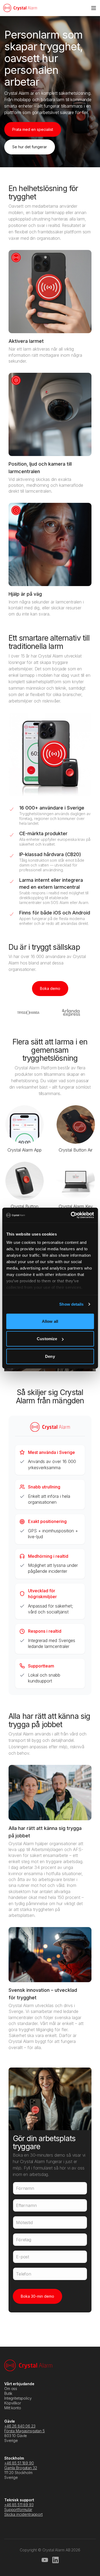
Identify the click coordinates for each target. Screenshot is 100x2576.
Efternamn (26, 2205)
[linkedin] (55, 2560)
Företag (24, 2240)
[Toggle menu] (94, 8)
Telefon (24, 2274)
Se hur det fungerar (30, 147)
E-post (23, 2257)
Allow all (50, 1321)
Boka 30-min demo (37, 2296)
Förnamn (25, 2188)
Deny (50, 1356)
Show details (71, 1304)
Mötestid (24, 2222)
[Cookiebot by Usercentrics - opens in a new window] (71, 1215)
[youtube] (45, 2560)
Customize (47, 1339)
